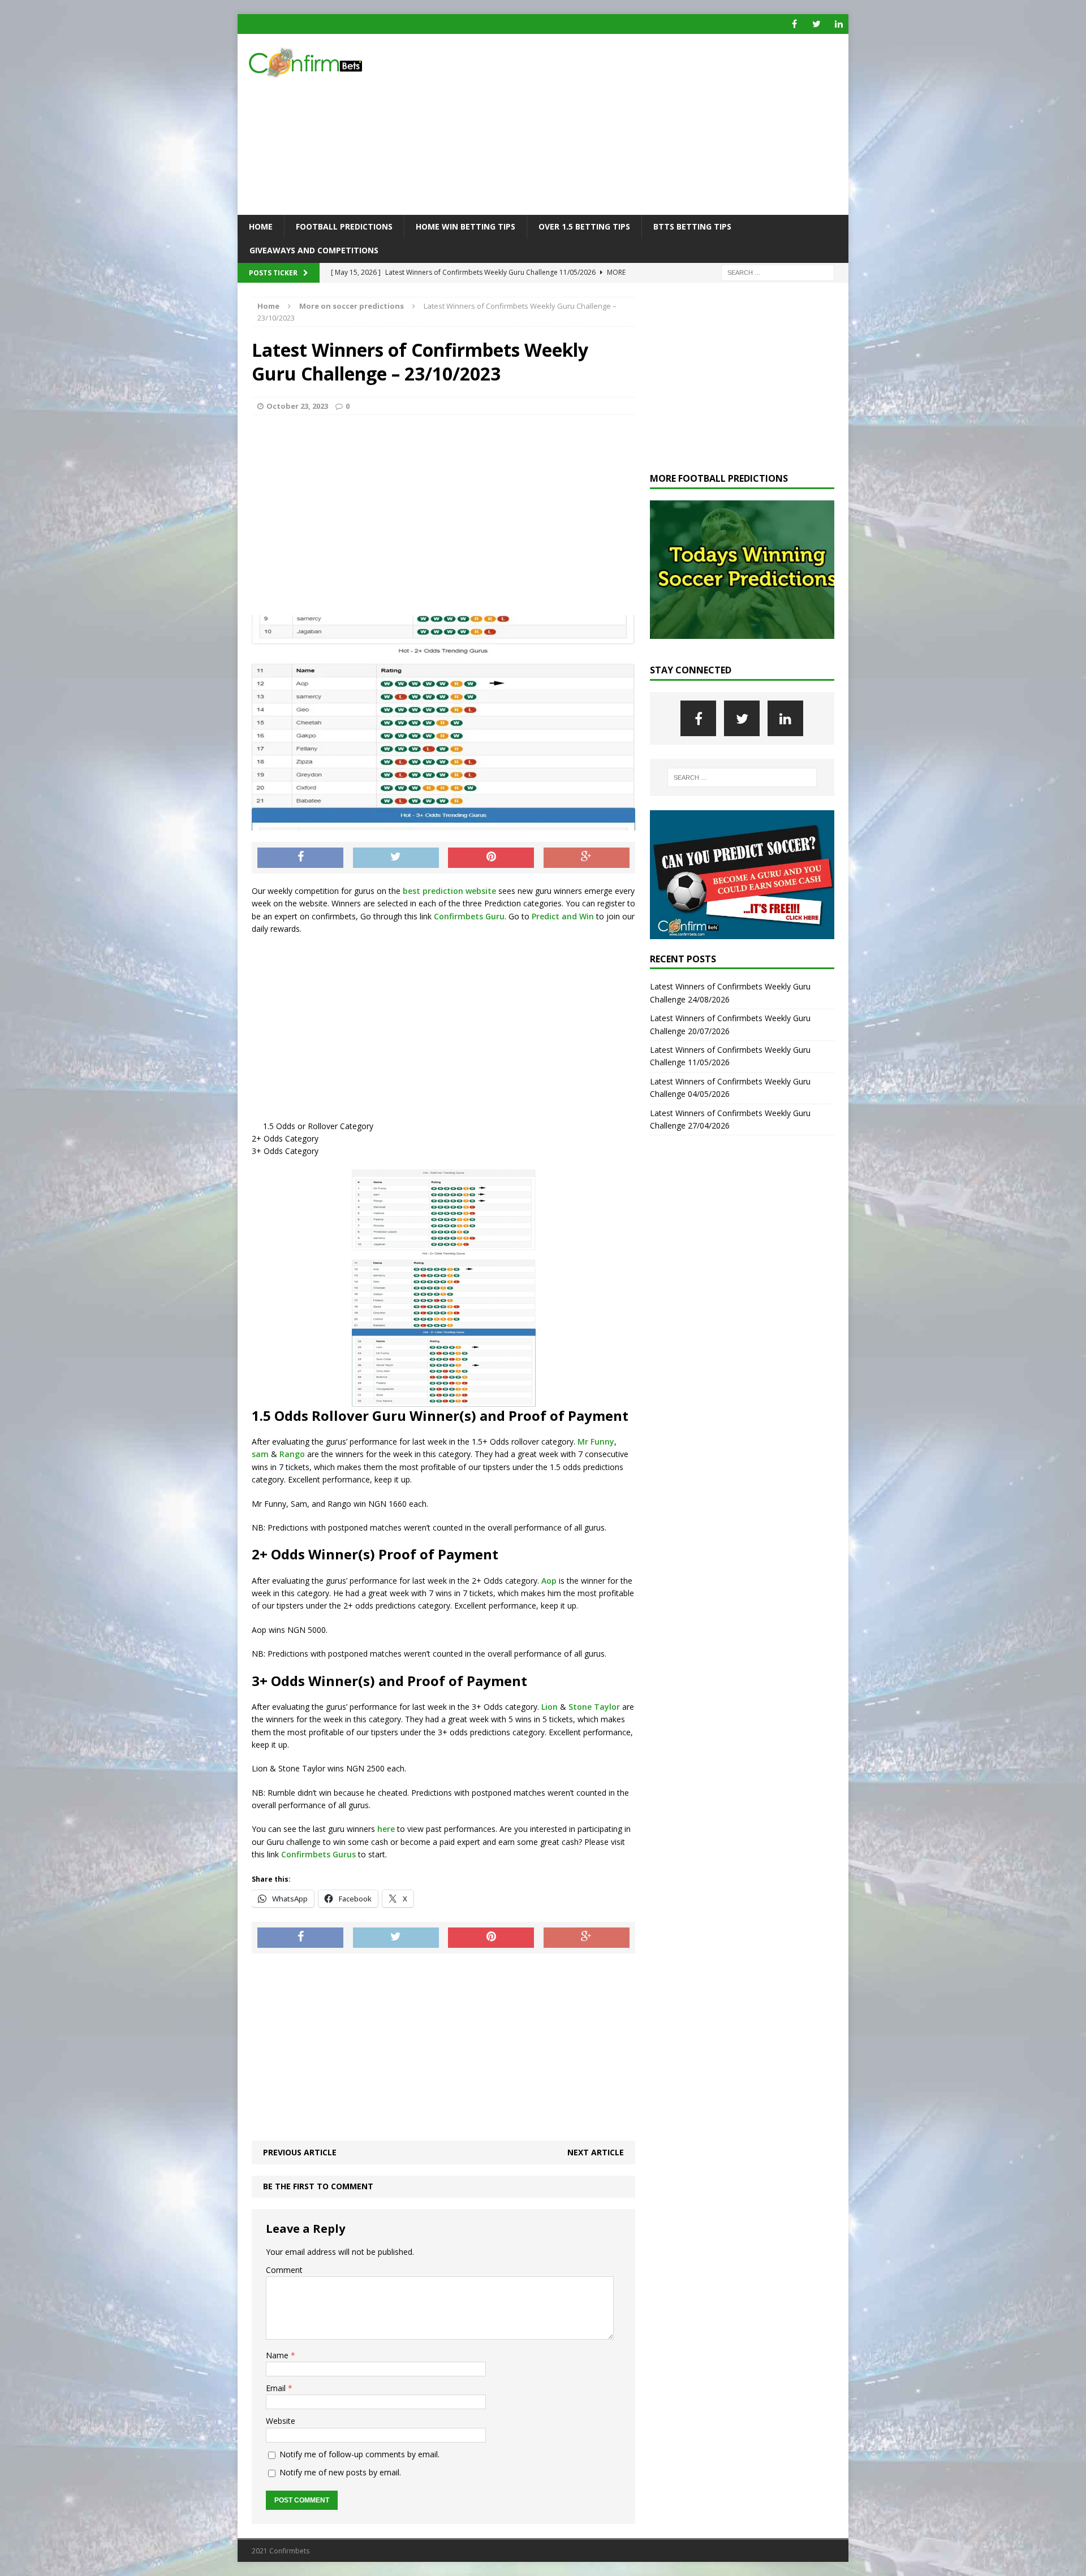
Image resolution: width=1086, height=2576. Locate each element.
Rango (292, 1454)
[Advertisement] (642, 124)
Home (261, 226)
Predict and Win (563, 916)
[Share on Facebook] (300, 858)
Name (278, 2355)
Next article (596, 2152)
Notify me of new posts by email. (340, 2472)
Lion (550, 1707)
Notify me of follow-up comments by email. (359, 2454)
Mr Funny (596, 1442)
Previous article (300, 2152)
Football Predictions (344, 226)
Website (281, 2421)
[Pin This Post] (491, 858)
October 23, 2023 (297, 406)
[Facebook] (794, 24)
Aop (549, 1581)
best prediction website (448, 891)
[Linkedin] (839, 24)
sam (260, 1454)
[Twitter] (816, 24)
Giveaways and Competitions (314, 250)
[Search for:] (778, 272)
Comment (284, 2270)
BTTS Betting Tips (692, 226)
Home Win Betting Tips (466, 226)
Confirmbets (306, 1854)
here (386, 1829)
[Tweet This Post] (396, 858)
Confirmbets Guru (469, 916)
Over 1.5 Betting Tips (584, 226)
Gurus (344, 1854)
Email (277, 2388)
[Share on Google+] (587, 858)
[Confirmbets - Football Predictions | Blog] (334, 62)
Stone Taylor (594, 1707)
